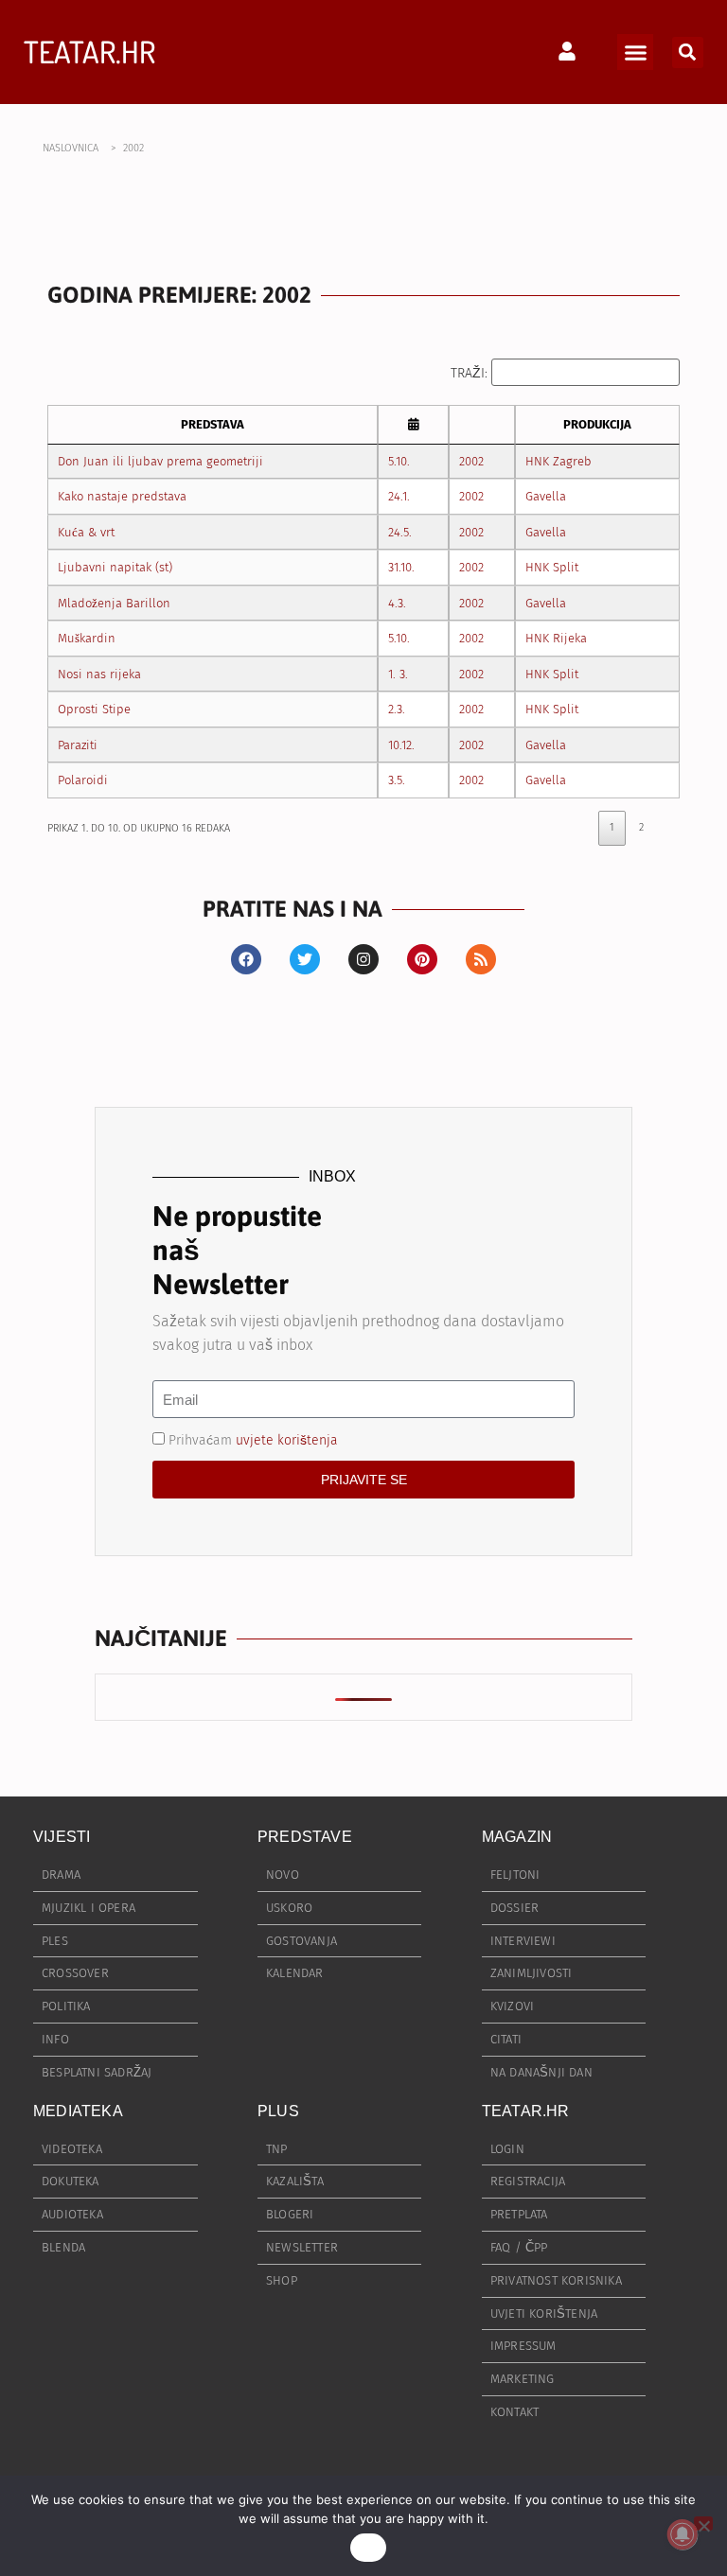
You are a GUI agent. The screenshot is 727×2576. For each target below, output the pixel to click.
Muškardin (87, 638)
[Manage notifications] (683, 2534)
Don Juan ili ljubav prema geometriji (160, 461)
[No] (703, 2523)
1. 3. (398, 674)
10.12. (401, 745)
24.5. (400, 532)
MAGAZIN (517, 1837)
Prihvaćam (253, 1440)
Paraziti (78, 745)
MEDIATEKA (78, 2111)
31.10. (401, 567)
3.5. (397, 780)
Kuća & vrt (86, 532)
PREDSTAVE (305, 1837)
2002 (471, 461)
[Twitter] (305, 959)
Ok (368, 2548)
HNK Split (552, 567)
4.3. (397, 603)
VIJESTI (62, 1837)
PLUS (278, 2111)
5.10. (399, 461)
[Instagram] (363, 959)
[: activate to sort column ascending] (414, 425)
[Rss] (481, 959)
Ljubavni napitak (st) (115, 567)
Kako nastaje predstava (122, 496)
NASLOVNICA (71, 148)
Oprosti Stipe (94, 709)
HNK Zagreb (559, 461)
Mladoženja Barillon (114, 603)
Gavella (546, 496)
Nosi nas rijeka (99, 674)
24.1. (399, 496)
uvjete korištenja (287, 1440)
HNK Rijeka (556, 638)
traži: (471, 373)
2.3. (397, 709)
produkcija (597, 424)
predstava (213, 424)
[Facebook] (246, 959)
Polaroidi (83, 780)
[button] (635, 52)
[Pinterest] (422, 959)
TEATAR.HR (89, 52)
